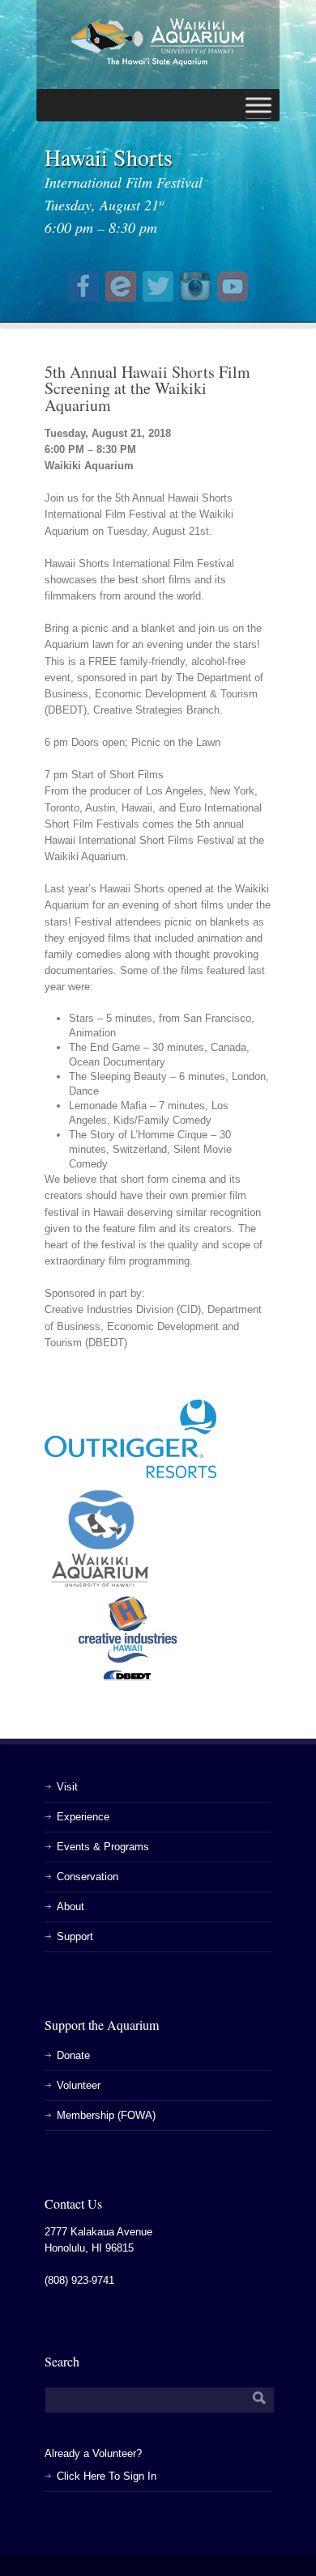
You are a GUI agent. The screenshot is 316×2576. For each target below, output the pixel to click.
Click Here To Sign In (107, 2476)
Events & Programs (103, 1847)
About (70, 1907)
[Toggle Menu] (258, 105)
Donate (73, 2055)
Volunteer (79, 2085)
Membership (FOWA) (106, 2115)
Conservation (88, 1877)
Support (75, 1936)
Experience (83, 1817)
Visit (67, 1787)
